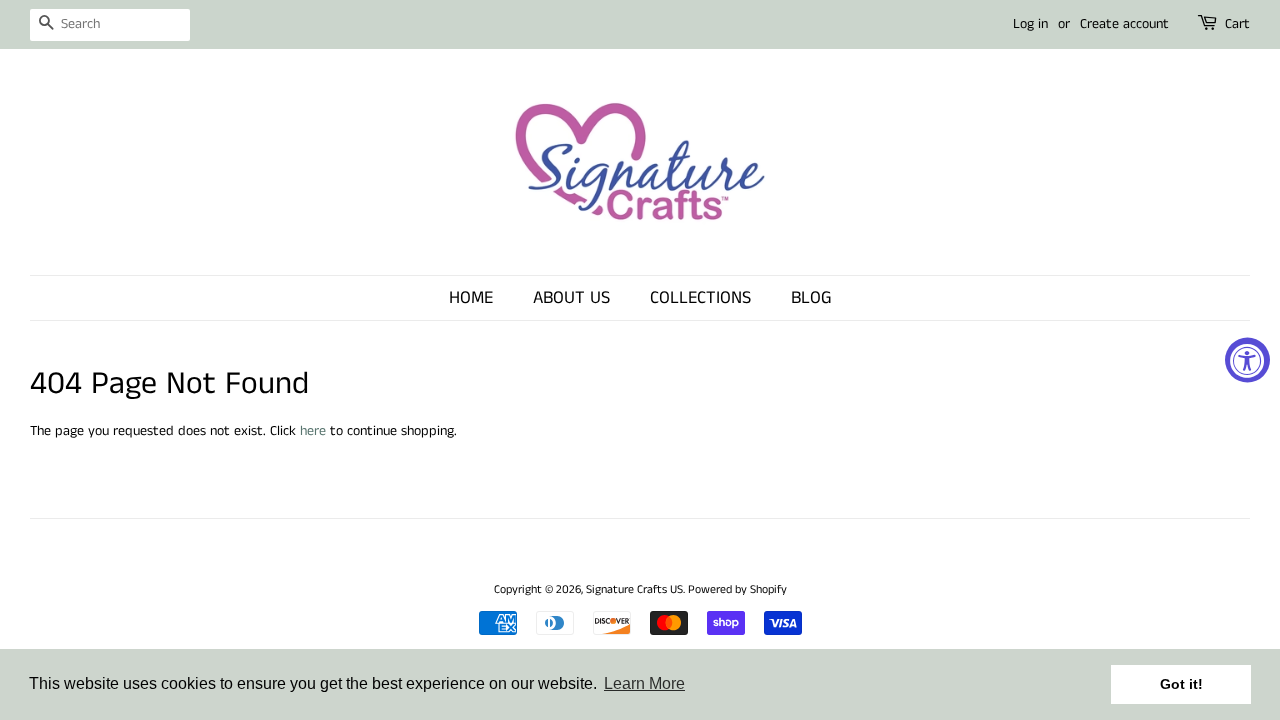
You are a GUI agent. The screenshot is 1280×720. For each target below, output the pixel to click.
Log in (1030, 24)
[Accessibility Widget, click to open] (1247, 360)
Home (471, 298)
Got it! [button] (1181, 684)
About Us (571, 298)
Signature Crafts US (634, 589)
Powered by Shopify (737, 589)
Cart (1237, 24)
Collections (700, 298)
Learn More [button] (644, 683)
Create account (1124, 24)
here (313, 431)
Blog (811, 298)
